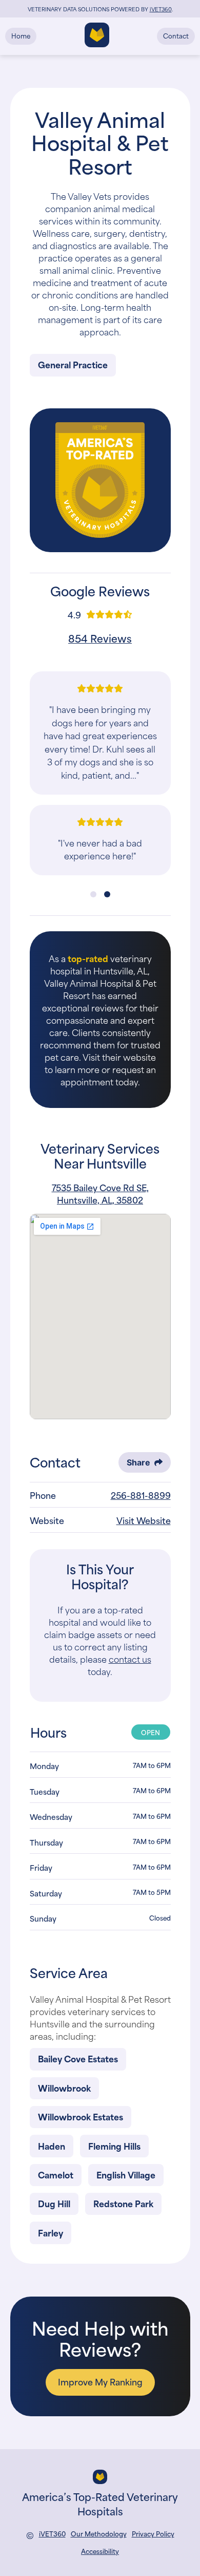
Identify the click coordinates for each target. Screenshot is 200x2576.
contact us (130, 1659)
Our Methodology (99, 2534)
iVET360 (52, 2534)
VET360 (161, 9)
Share (138, 1462)
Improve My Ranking (100, 2381)
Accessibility (100, 2551)
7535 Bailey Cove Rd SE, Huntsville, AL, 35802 (100, 1193)
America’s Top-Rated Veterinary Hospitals (100, 2503)
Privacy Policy (153, 2534)
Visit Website (144, 1520)
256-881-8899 (141, 1495)
